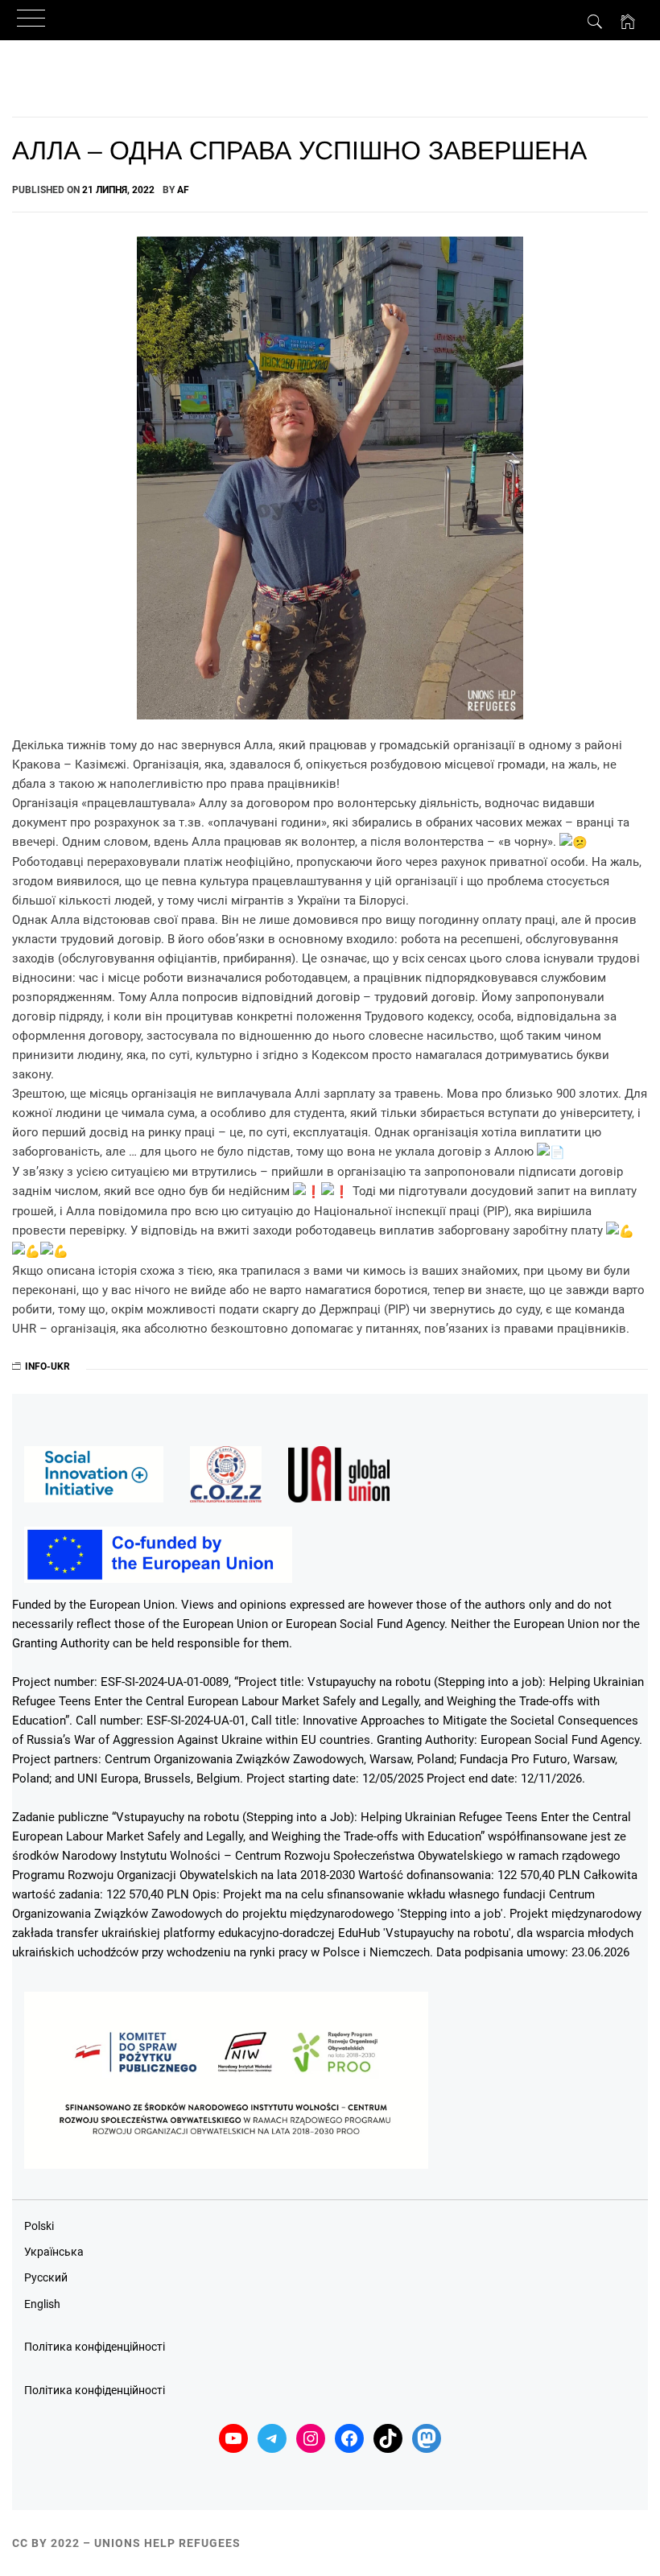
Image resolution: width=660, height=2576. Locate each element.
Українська (54, 2252)
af (183, 190)
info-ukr (47, 1366)
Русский (46, 2277)
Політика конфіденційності (95, 2347)
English (42, 2304)
